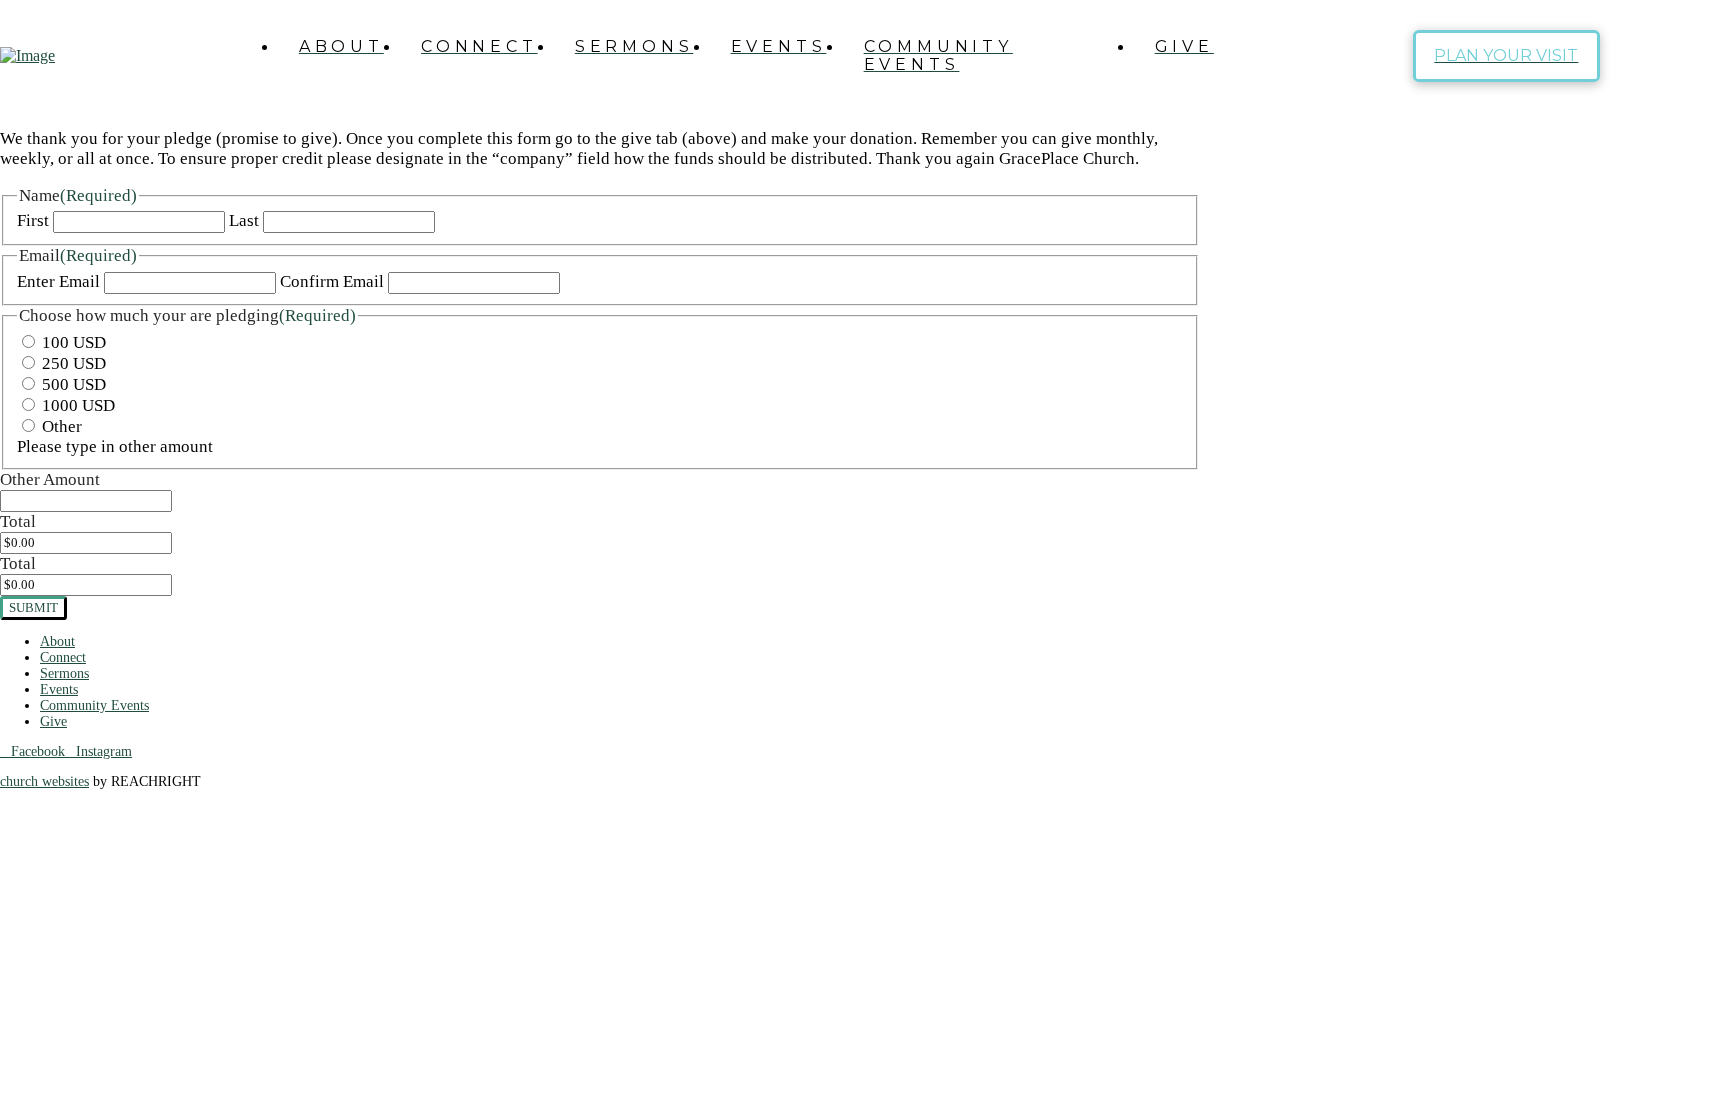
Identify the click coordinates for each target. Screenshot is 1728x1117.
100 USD (74, 342)
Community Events (94, 705)
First (33, 220)
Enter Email (58, 281)
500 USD (74, 384)
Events (59, 689)
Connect (63, 657)
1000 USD (78, 405)
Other (62, 426)
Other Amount (50, 479)
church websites (44, 781)
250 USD (74, 363)
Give (53, 721)
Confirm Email (332, 281)
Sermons (64, 673)
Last (244, 220)
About (57, 641)
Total (18, 521)
